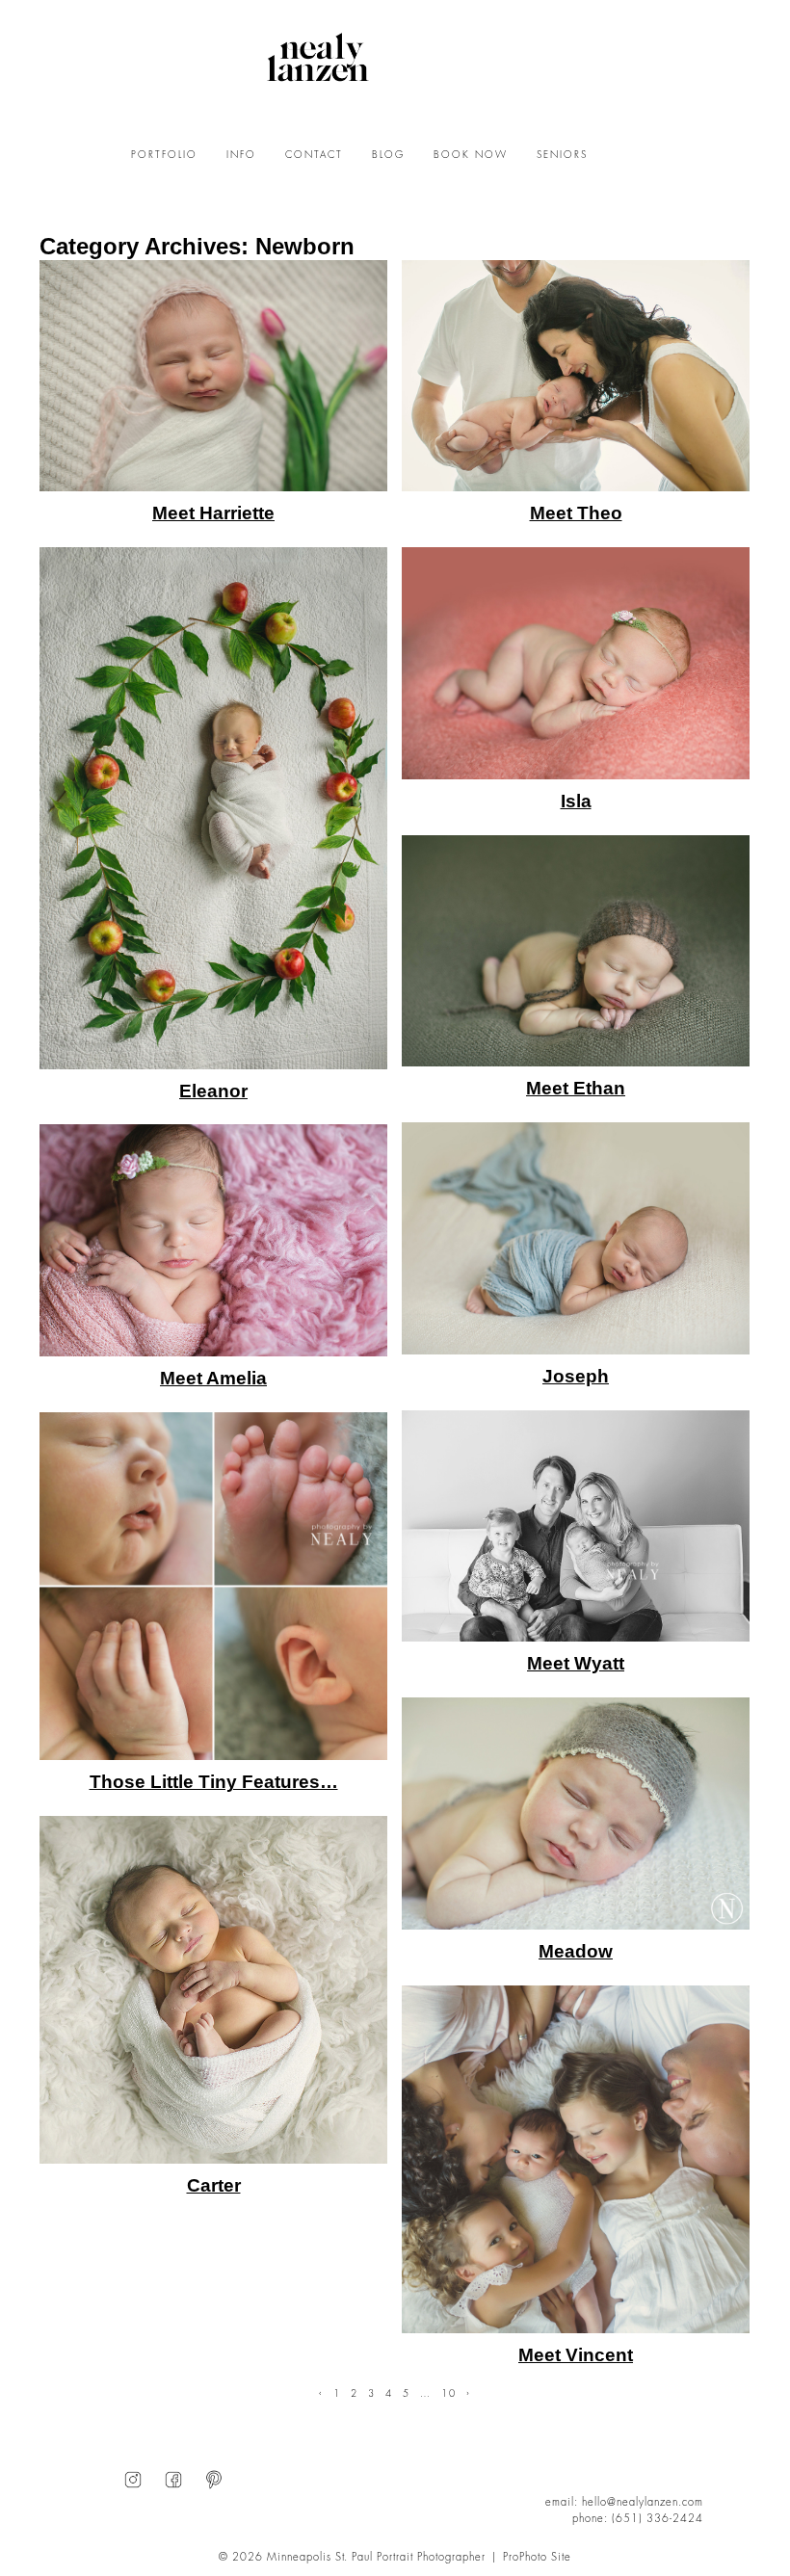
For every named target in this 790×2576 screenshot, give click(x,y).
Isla (576, 801)
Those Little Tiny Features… (214, 1782)
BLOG (388, 155)
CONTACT (314, 155)
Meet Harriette (213, 513)
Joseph (576, 1376)
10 (449, 2394)
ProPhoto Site (537, 2557)
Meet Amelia (213, 1378)
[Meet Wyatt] (576, 1526)
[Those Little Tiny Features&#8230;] (213, 1586)
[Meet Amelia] (213, 1240)
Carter (214, 2185)
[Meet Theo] (576, 376)
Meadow (576, 1951)
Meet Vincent (576, 2355)
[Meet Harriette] (213, 376)
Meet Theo (576, 513)
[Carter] (213, 1990)
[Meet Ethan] (576, 951)
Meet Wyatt (576, 1663)
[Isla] (576, 663)
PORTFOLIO (164, 155)
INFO (241, 155)
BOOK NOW (471, 155)
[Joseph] (576, 1238)
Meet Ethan (576, 1088)
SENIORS (562, 155)
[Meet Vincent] (576, 2159)
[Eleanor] (213, 808)
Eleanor (213, 1091)
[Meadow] (576, 1814)
